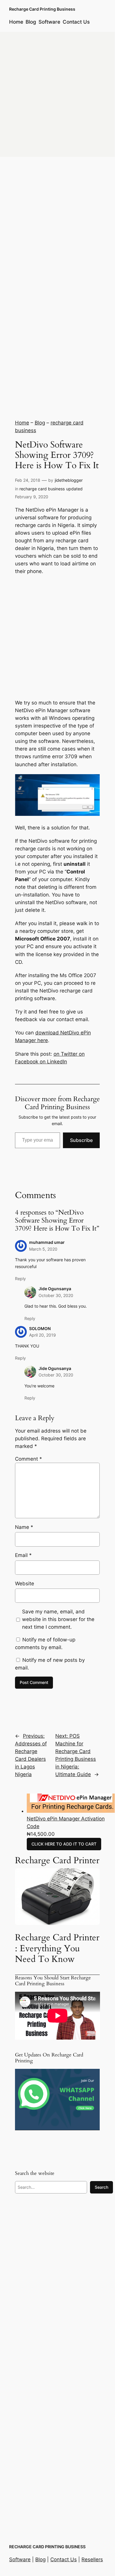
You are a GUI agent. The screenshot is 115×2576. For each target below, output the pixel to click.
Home (22, 423)
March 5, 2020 (43, 1249)
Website (25, 1584)
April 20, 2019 (42, 1335)
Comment (29, 1459)
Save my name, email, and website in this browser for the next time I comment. (58, 1619)
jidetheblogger (69, 480)
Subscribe (81, 1140)
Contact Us (64, 2559)
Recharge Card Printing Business (42, 9)
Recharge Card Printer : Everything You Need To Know (57, 1948)
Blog (40, 423)
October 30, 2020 (56, 1295)
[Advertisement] (57, 94)
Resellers (92, 2559)
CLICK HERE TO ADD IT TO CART (64, 1844)
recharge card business (42, 489)
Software (20, 2559)
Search (101, 2187)
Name (24, 1527)
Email (23, 1555)
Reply (20, 1279)
